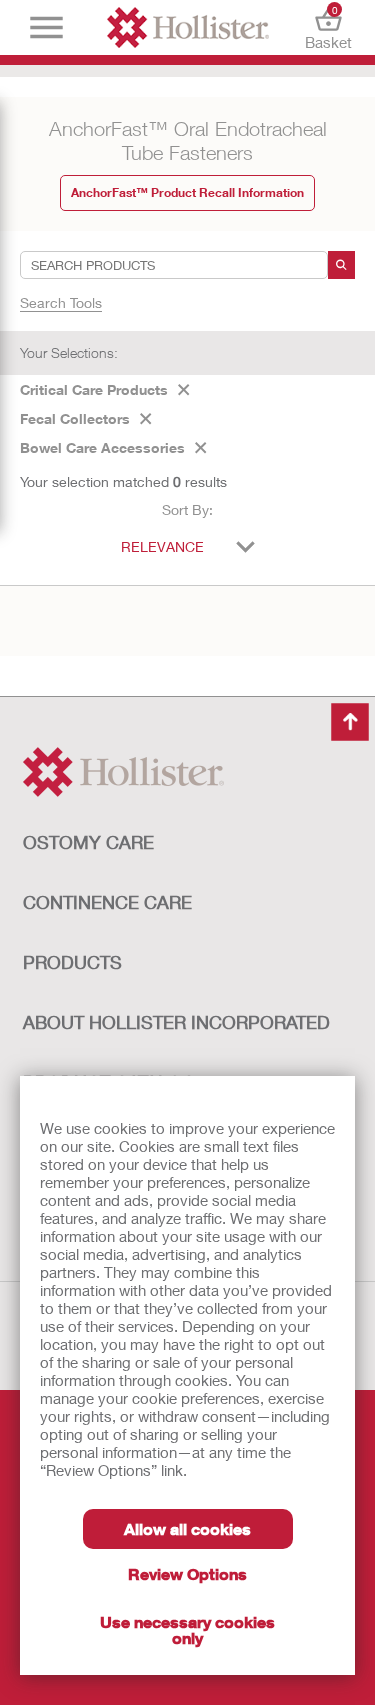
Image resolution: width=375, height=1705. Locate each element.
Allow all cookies (187, 1528)
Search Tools (61, 302)
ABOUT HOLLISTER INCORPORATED (176, 1022)
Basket (328, 27)
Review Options (187, 1573)
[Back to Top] (350, 722)
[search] (341, 265)
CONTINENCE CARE (107, 902)
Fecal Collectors (75, 418)
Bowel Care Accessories (102, 447)
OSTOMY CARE (88, 842)
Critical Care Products (94, 389)
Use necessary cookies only (187, 1629)
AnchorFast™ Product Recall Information (187, 192)
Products (72, 962)
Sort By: (187, 509)
